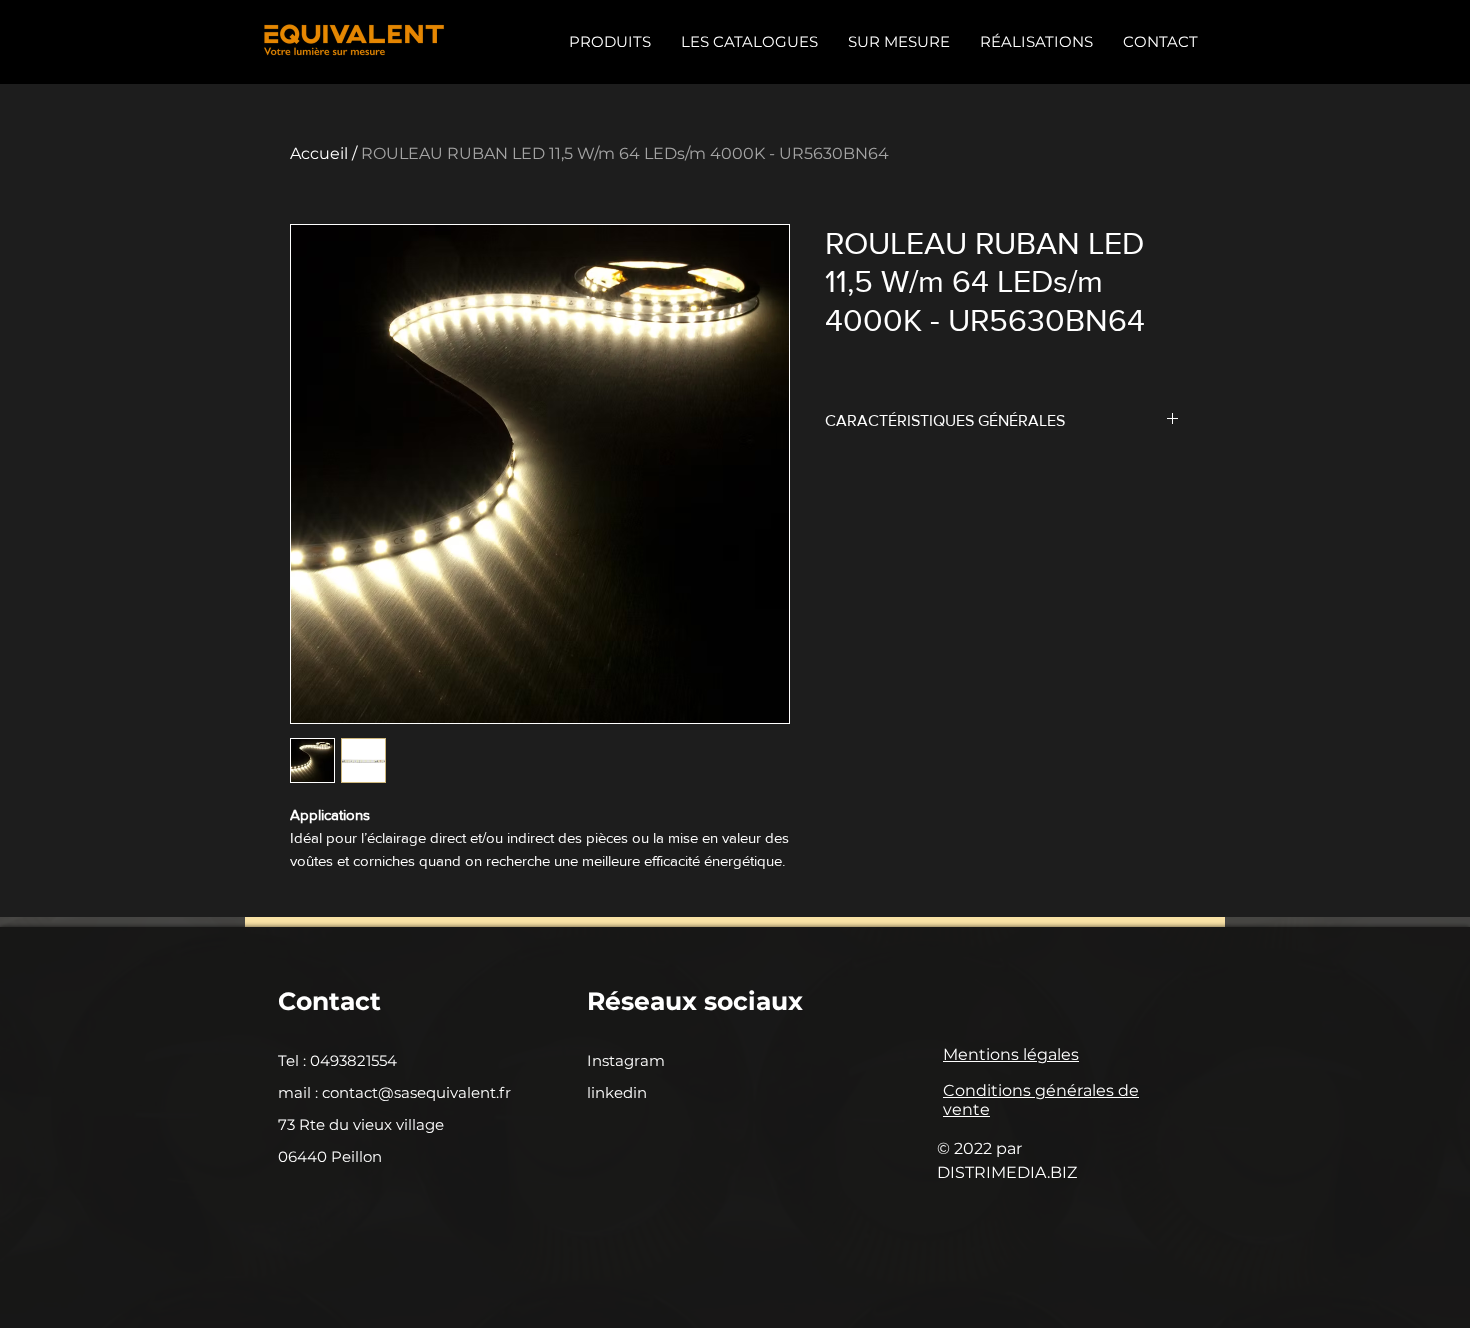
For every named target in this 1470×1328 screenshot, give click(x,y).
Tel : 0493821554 (337, 1060)
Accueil (319, 153)
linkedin (617, 1092)
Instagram (626, 1060)
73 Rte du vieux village (361, 1124)
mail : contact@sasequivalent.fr (394, 1092)
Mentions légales (1011, 1054)
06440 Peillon (330, 1156)
